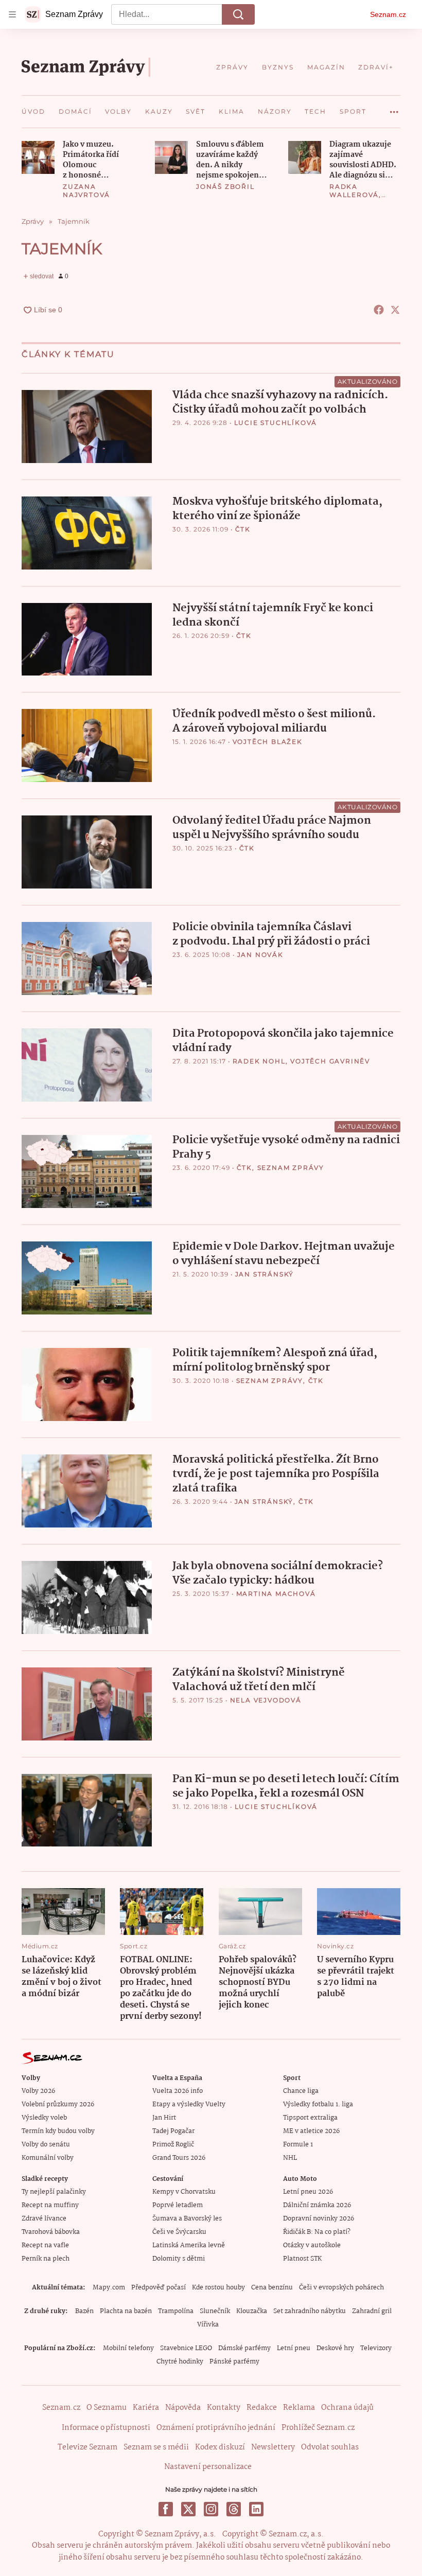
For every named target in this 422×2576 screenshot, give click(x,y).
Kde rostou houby (218, 2288)
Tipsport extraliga (310, 2118)
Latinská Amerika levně (189, 2245)
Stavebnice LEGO (186, 2348)
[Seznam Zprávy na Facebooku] (166, 2509)
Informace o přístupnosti (106, 2428)
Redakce (262, 2408)
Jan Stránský (265, 1274)
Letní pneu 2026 (308, 2192)
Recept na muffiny (50, 2205)
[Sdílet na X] (395, 310)
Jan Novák (260, 955)
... (394, 108)
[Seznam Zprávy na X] (188, 2509)
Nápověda (183, 2408)
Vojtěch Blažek (268, 742)
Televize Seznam (87, 2447)
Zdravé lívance (44, 2219)
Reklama (299, 2408)
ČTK (243, 529)
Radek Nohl (259, 1061)
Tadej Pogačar (173, 2131)
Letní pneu (294, 2348)
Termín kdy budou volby (58, 2131)
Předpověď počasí (159, 2288)
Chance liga (301, 2091)
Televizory (376, 2348)
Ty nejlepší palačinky (54, 2192)
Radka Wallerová (354, 191)
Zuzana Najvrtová (86, 191)
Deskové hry (335, 2348)
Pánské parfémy (234, 2362)
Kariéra (146, 2408)
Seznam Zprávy (291, 1168)
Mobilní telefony (128, 2348)
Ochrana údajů (347, 2408)
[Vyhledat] (238, 14)
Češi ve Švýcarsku (179, 2232)
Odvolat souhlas (330, 2447)
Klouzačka (252, 2311)
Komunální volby (48, 2158)
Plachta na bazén (126, 2311)
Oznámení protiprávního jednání (216, 2428)
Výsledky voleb (44, 2118)
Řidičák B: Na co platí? (317, 2232)
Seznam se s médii (156, 2447)
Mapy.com (109, 2288)
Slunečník (215, 2311)
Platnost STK (302, 2259)
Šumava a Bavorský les (187, 2219)
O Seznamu (107, 2408)
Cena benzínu (272, 2288)
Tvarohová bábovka (51, 2232)
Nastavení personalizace (208, 2467)
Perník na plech (46, 2259)
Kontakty (224, 2408)
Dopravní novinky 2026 (319, 2219)
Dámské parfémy (244, 2348)
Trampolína (176, 2311)
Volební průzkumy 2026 (58, 2104)
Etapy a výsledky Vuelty (189, 2104)
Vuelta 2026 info (178, 2091)
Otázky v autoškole (312, 2245)
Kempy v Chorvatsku (184, 2192)
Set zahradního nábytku (310, 2311)
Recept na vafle (45, 2245)
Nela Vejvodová (266, 1700)
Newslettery (273, 2447)
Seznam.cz (388, 14)
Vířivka (208, 2325)
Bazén (84, 2311)
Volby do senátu (46, 2145)
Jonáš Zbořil (225, 186)
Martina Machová (276, 1594)
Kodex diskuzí (220, 2447)
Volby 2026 (38, 2091)
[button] (38, 157)
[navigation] (12, 14)
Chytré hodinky (180, 2362)
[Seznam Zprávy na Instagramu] (211, 2509)
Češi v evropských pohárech (341, 2288)
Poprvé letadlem (178, 2205)
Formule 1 (298, 2145)
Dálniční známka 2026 (317, 2205)
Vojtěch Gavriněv (330, 1061)
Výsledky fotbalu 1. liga (318, 2104)
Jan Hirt (164, 2118)
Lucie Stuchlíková (276, 423)
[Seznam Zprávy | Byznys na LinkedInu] (256, 2509)
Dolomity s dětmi (179, 2259)
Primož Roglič (173, 2145)
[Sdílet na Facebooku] (379, 310)
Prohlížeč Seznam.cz (318, 2428)
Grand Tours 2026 (179, 2158)
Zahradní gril (372, 2311)
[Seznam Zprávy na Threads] (234, 2509)
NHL (290, 2158)
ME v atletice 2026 (311, 2131)
